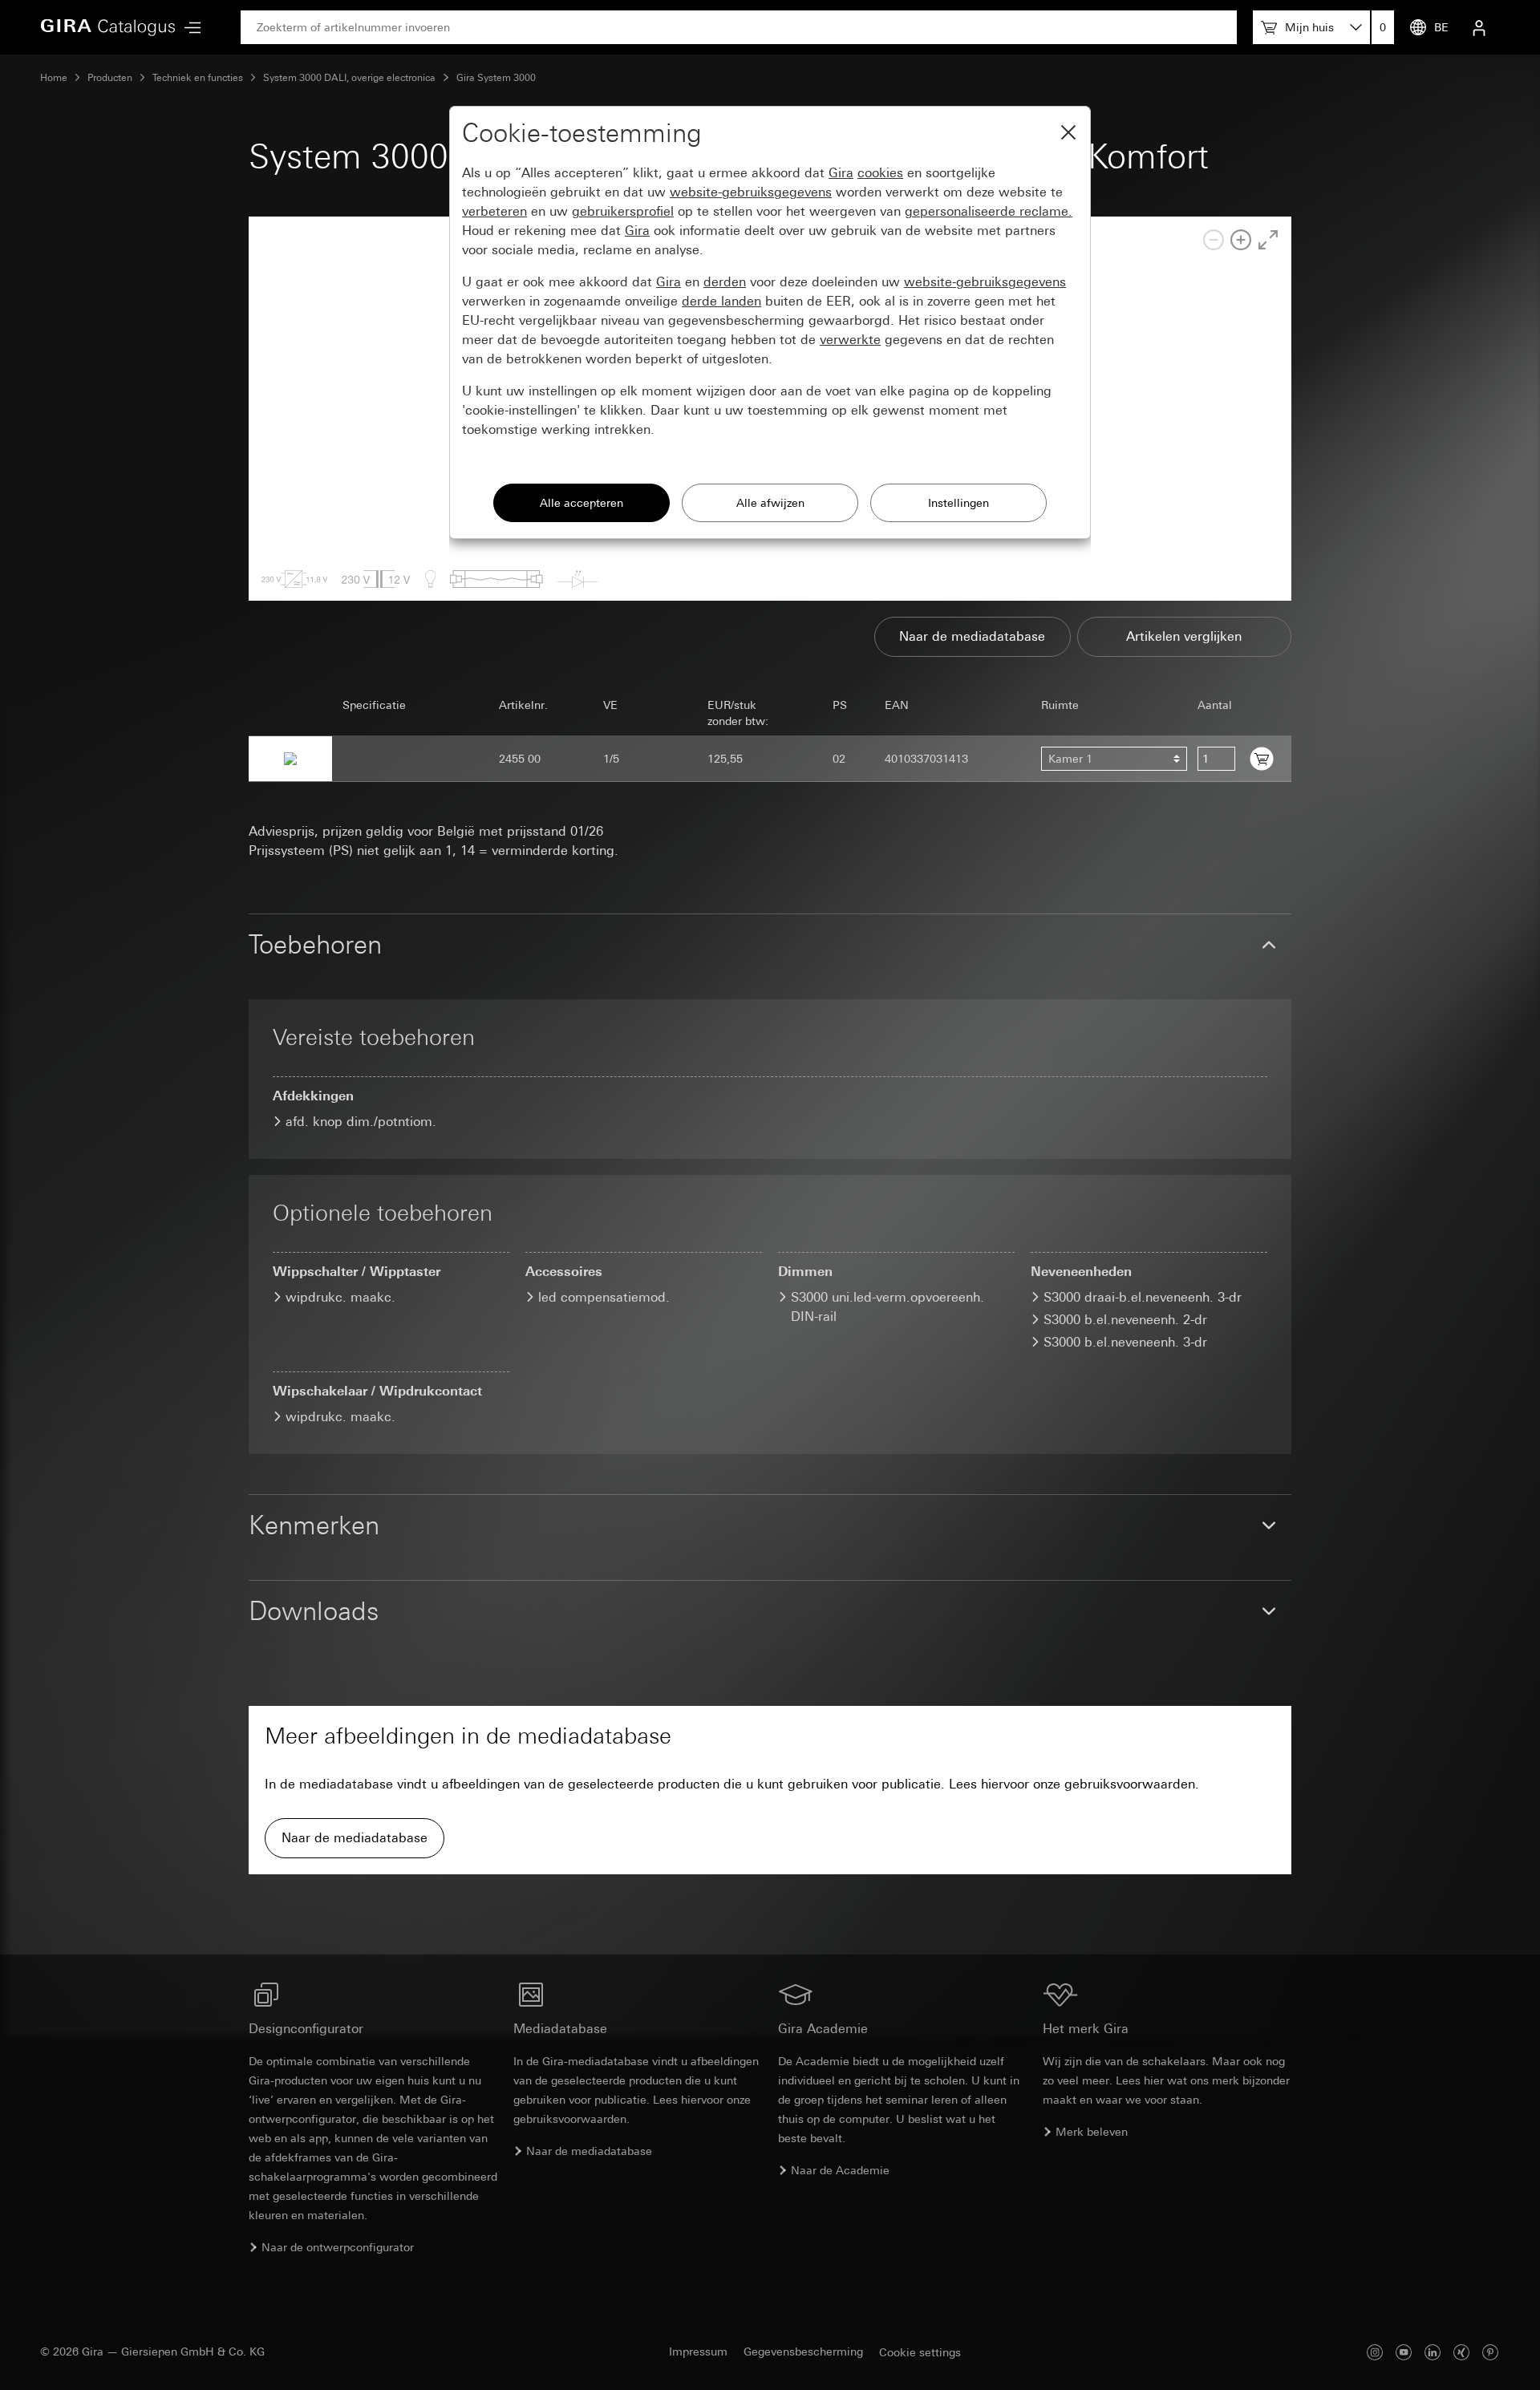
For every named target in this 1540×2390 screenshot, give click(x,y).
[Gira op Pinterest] (1490, 2352)
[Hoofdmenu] (188, 28)
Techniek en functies (198, 78)
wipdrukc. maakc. (340, 1297)
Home (54, 78)
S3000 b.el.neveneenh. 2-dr (1125, 1320)
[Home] (108, 27)
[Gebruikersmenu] (1479, 27)
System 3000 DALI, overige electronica (349, 78)
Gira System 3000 (496, 78)
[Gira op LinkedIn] (1433, 2352)
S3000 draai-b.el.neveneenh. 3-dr (1143, 1297)
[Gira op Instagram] (1375, 2352)
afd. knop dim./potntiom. (361, 1122)
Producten (110, 78)
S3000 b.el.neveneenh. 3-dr (1125, 1342)
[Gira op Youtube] (1404, 2352)
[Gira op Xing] (1461, 2352)
